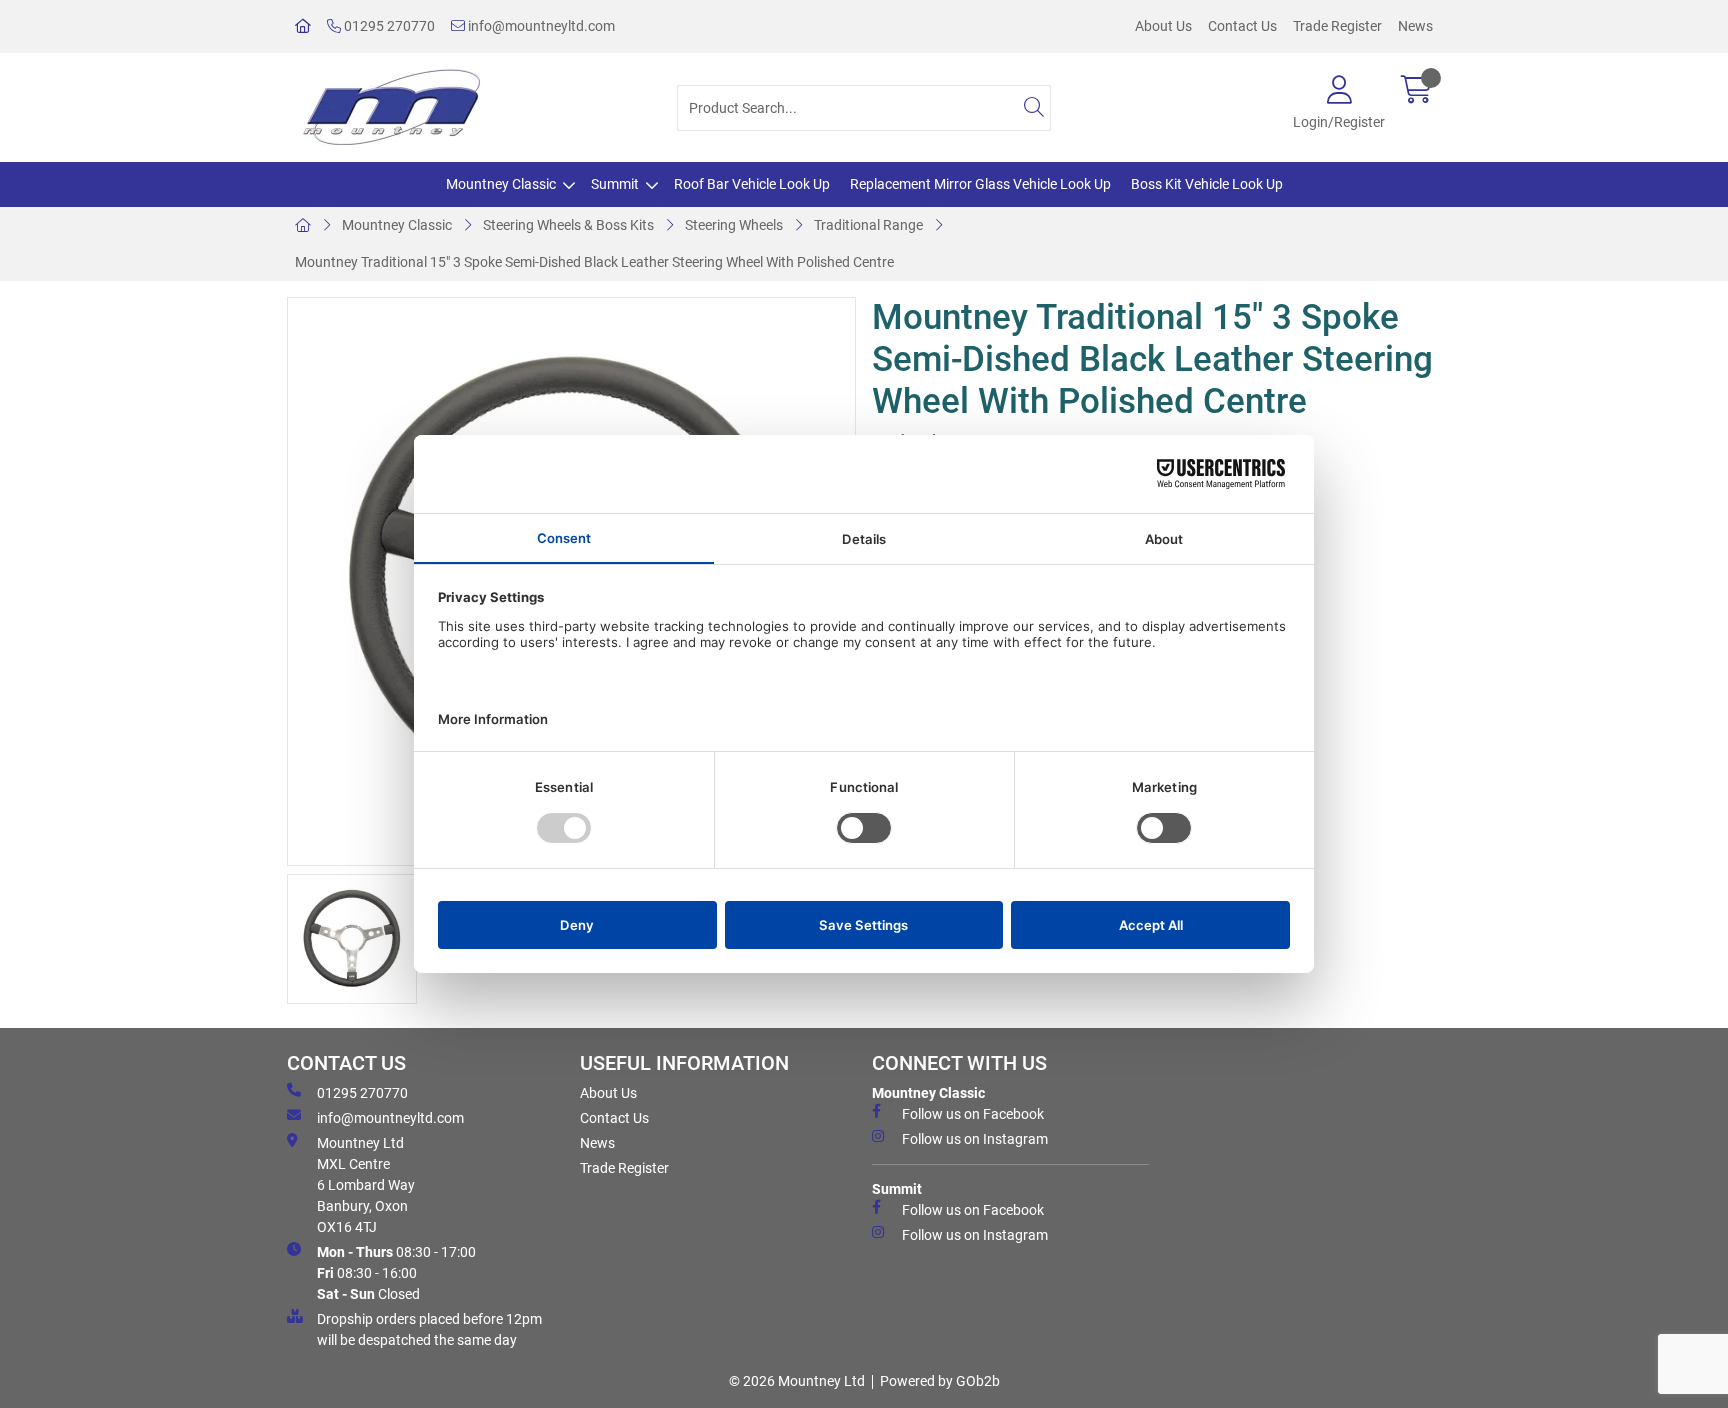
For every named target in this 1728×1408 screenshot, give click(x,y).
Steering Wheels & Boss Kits (568, 225)
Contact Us (1242, 26)
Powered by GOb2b (940, 1381)
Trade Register (1337, 26)
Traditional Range (868, 225)
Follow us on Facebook (973, 1114)
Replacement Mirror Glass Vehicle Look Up (980, 184)
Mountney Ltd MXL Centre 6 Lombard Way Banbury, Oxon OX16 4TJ (366, 1185)
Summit (615, 184)
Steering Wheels (734, 225)
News (1415, 26)
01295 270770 (388, 26)
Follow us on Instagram (975, 1139)
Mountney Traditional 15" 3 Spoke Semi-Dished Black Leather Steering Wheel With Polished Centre (594, 262)
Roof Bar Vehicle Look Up (752, 184)
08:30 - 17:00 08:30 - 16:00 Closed (396, 1273)
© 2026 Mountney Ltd (797, 1381)
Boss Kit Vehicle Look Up (1207, 184)
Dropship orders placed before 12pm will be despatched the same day (429, 1329)
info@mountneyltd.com (540, 26)
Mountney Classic (501, 184)
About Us (1163, 26)
